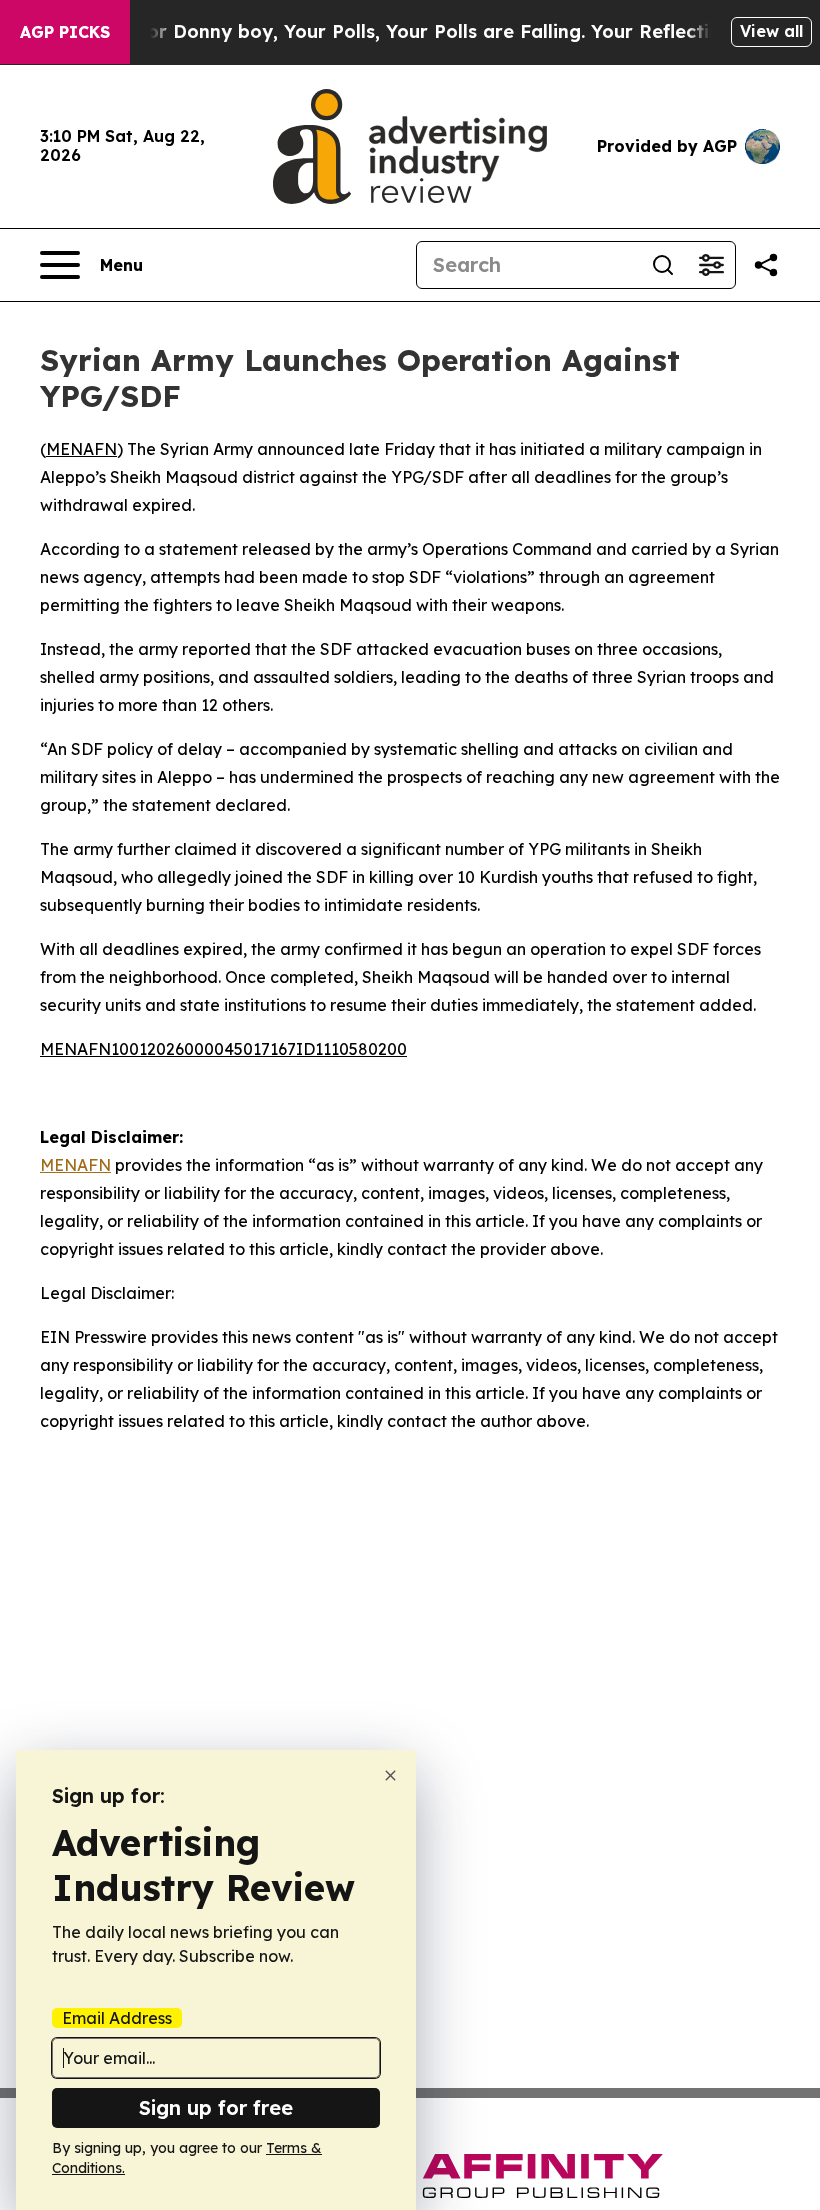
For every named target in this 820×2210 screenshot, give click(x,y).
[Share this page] (766, 265)
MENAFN (81, 449)
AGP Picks (65, 32)
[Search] (663, 265)
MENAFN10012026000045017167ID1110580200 (223, 1049)
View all (771, 31)
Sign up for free (216, 2107)
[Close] (390, 1775)
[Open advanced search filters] (711, 265)
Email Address (117, 2018)
